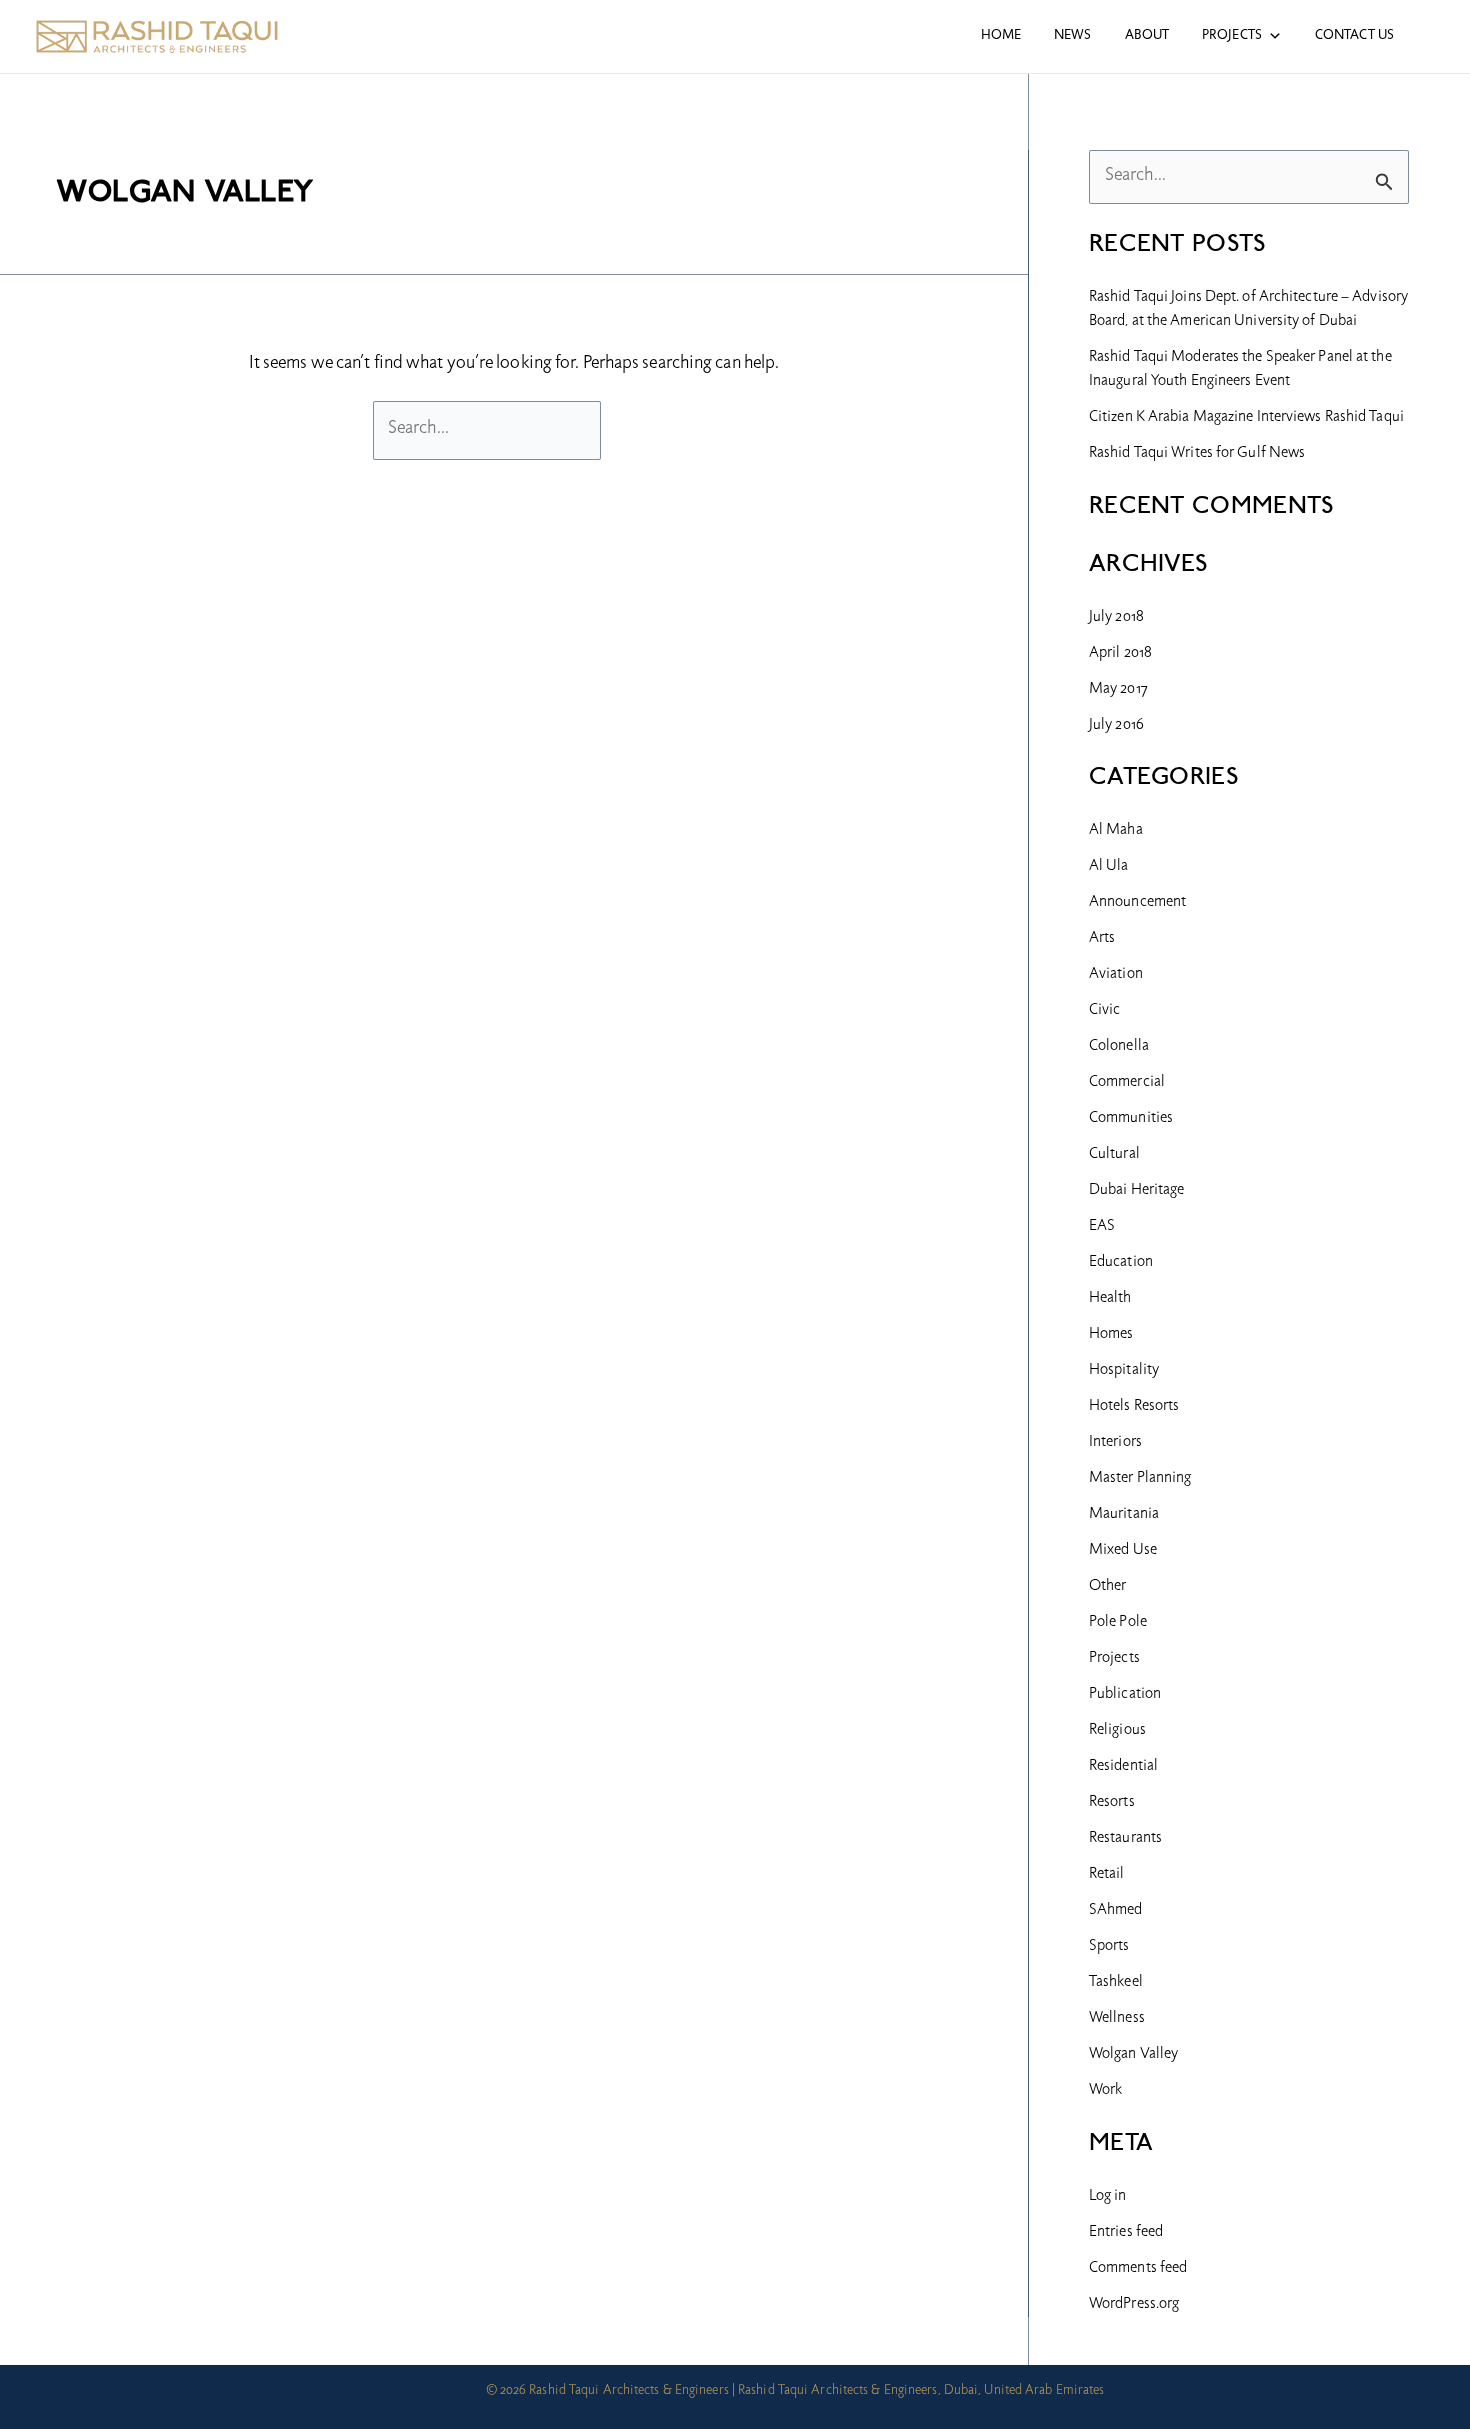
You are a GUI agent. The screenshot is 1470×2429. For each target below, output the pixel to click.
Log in (1108, 2197)
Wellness (1117, 2019)
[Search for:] (489, 429)
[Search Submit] (1384, 180)
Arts (1102, 939)
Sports (1109, 1947)
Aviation (1116, 975)
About (1147, 36)
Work (1105, 2091)
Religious (1117, 1731)
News (1072, 36)
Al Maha (1116, 831)
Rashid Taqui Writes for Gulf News (1197, 454)
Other (1108, 1587)
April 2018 (1120, 654)
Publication (1125, 1695)
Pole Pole (1118, 1623)
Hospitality (1124, 1371)
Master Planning (1140, 1479)
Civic (1105, 1011)
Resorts (1112, 1803)
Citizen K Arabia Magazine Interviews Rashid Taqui (1246, 418)
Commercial (1127, 1083)
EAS (1102, 1227)
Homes (1111, 1335)
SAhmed (1116, 1911)
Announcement (1137, 903)
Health (1110, 1299)
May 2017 (1118, 690)
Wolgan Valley (1133, 2055)
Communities (1131, 1119)
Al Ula (1109, 867)
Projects (1232, 36)
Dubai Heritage (1136, 1191)
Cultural (1114, 1155)
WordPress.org (1134, 2305)
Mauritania (1124, 1515)
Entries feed (1126, 2233)
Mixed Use (1123, 1551)
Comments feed (1138, 2269)
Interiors (1115, 1443)
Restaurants (1125, 1839)
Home (1001, 36)
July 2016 (1116, 726)
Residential (1123, 1767)
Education (1121, 1263)
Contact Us (1354, 36)
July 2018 (1116, 618)
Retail (1107, 1875)
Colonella (1119, 1047)
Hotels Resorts (1134, 1407)
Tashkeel (1116, 1983)
